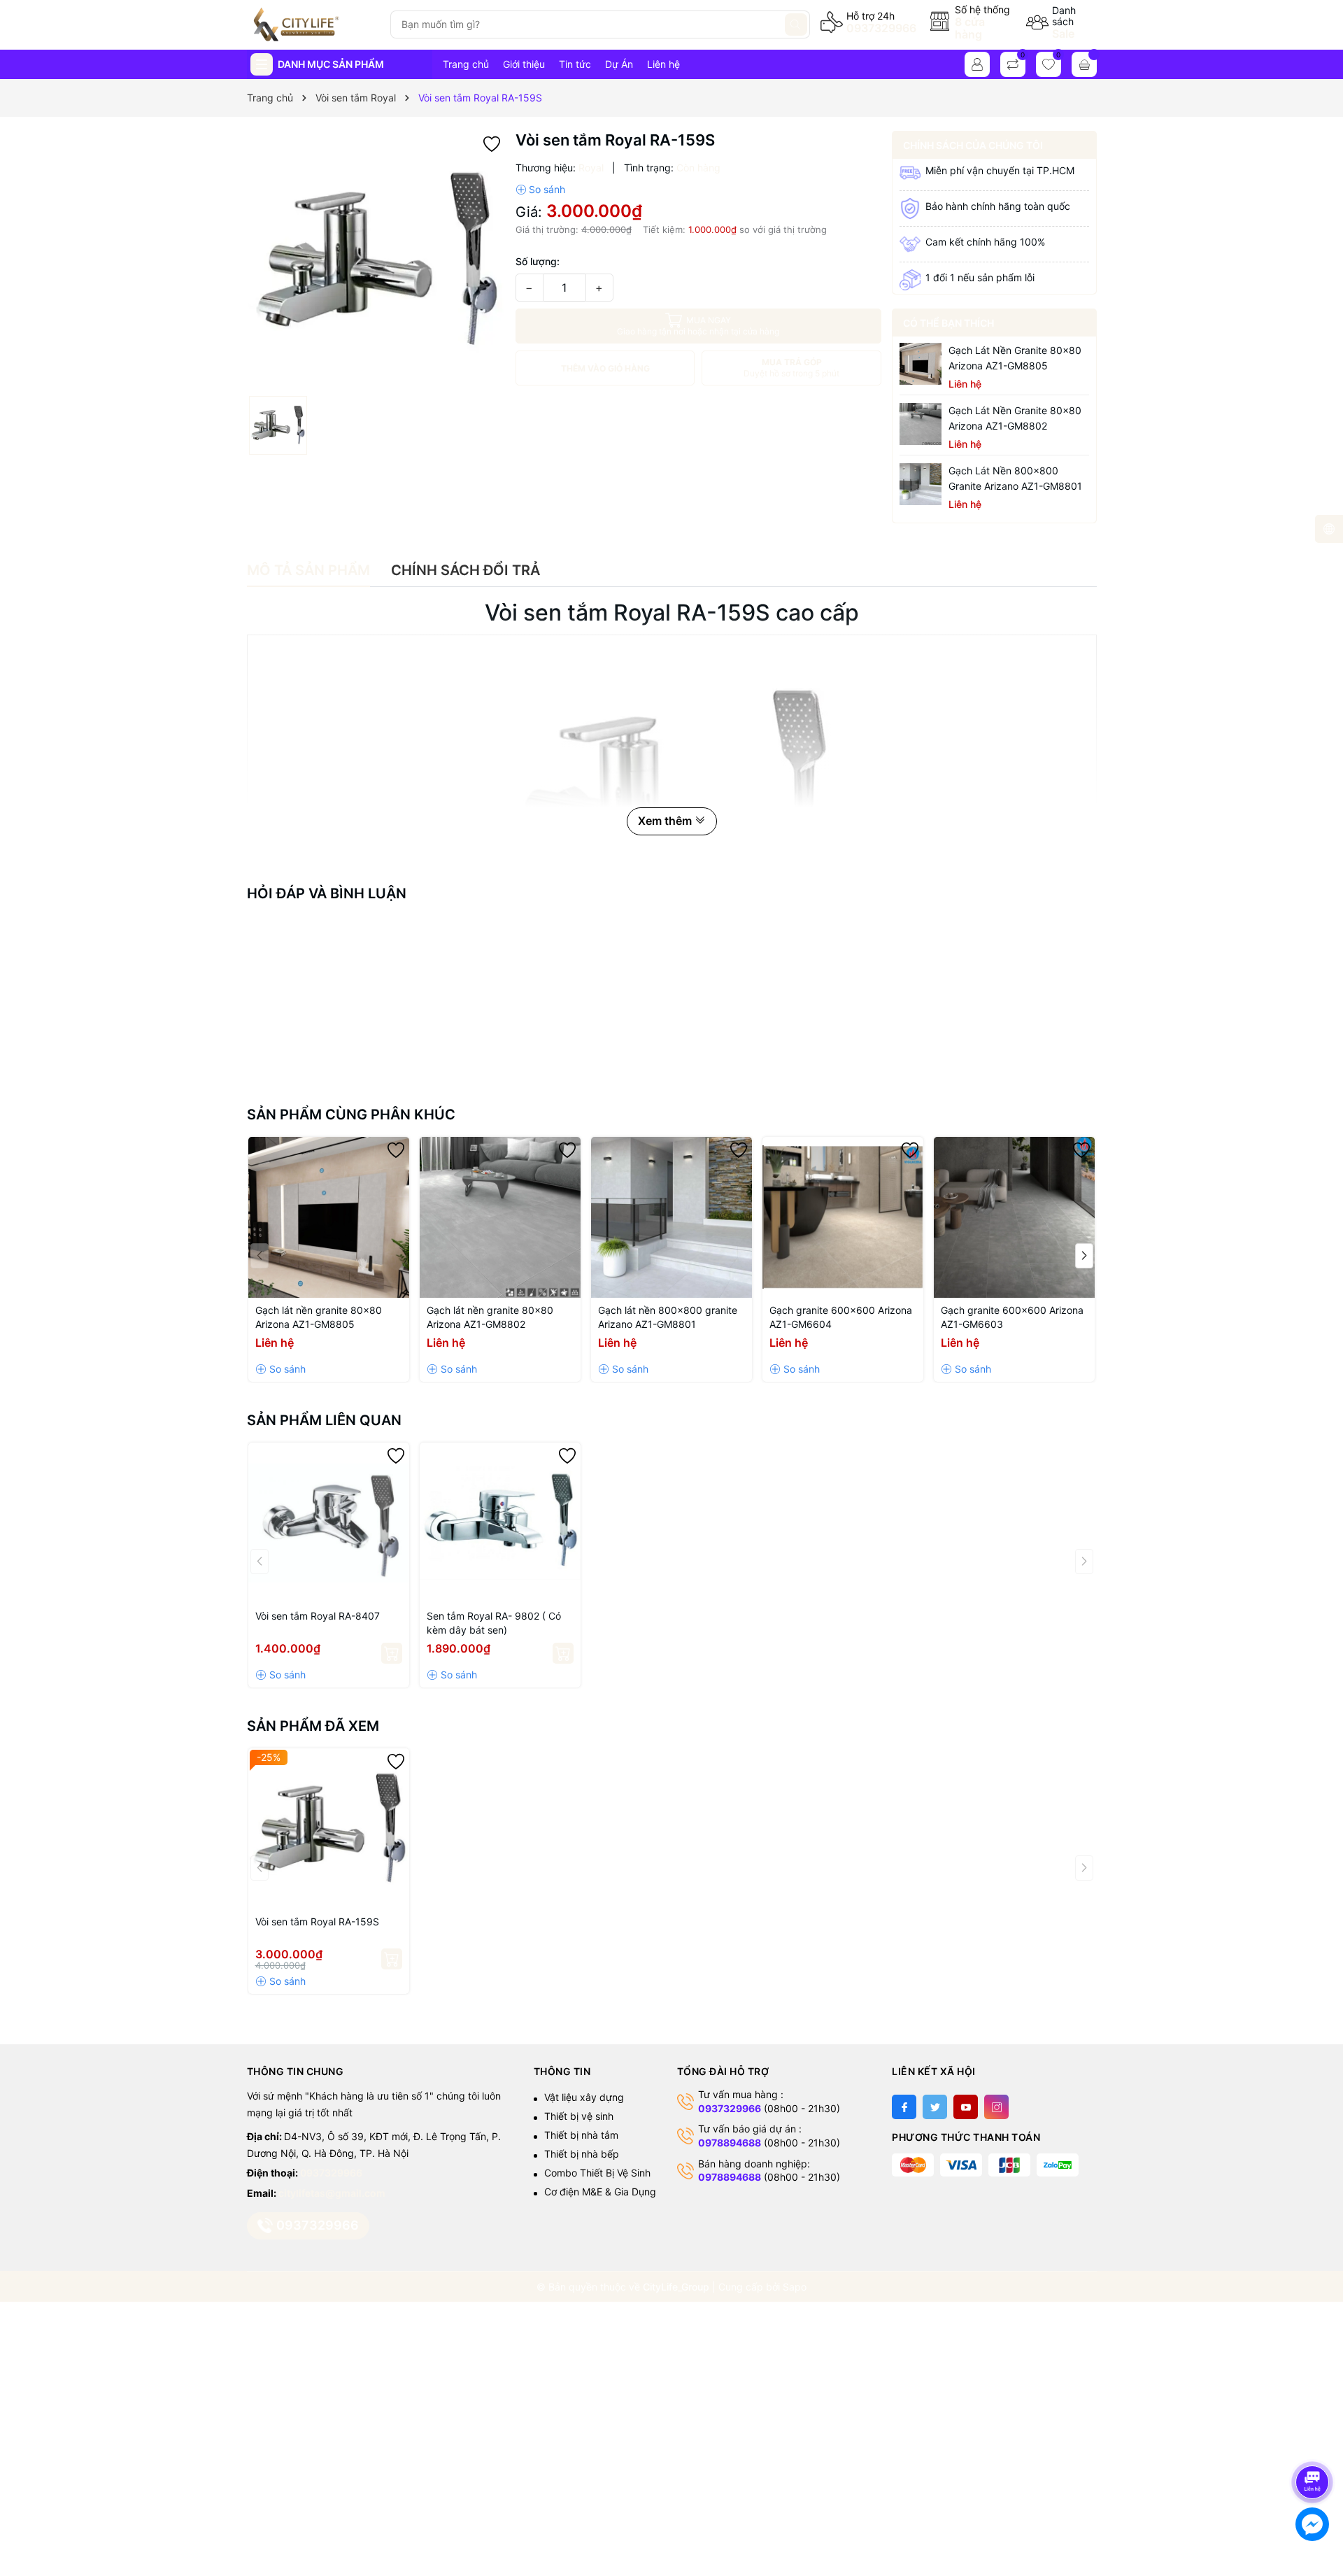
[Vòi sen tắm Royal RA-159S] (329, 1829)
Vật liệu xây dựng (584, 2097)
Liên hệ (663, 64)
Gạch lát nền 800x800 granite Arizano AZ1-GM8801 (1015, 478)
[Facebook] (904, 2107)
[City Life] (313, 24)
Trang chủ (466, 64)
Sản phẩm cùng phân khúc (351, 1114)
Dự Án (619, 64)
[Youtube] (966, 2107)
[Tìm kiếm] (796, 24)
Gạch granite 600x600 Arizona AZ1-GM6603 (1012, 1317)
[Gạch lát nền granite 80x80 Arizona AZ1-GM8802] (921, 424)
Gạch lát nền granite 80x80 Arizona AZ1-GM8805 (1015, 358)
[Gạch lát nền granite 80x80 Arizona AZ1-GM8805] (921, 364)
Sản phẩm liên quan (324, 1420)
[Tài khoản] (977, 64)
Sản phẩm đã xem (313, 1726)
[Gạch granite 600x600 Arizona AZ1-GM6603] (1014, 1217)
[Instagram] (996, 2107)
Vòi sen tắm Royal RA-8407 (318, 1616)
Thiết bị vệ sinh (579, 2116)
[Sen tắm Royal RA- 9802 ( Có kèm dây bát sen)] (500, 1523)
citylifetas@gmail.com (332, 2193)
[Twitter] (935, 2107)
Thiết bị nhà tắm (581, 2135)
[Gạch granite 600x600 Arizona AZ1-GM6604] (843, 1217)
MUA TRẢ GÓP (791, 368)
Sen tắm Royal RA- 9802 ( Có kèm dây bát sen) (494, 1623)
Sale (1063, 34)
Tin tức (575, 64)
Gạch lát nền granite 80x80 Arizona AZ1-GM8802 (1015, 418)
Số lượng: (538, 261)
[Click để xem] (376, 260)
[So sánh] (540, 190)
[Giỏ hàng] (1084, 64)
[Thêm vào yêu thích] (492, 143)
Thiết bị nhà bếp (582, 2154)
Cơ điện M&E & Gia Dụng (600, 2192)
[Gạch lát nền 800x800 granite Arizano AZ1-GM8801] (921, 484)
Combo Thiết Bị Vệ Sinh (597, 2173)
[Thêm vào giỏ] (392, 1653)
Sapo (795, 2287)
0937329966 (881, 28)
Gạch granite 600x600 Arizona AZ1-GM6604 (841, 1317)
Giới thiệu (524, 64)
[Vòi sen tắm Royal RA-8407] (329, 1523)
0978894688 (730, 2143)
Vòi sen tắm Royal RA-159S (317, 1922)
